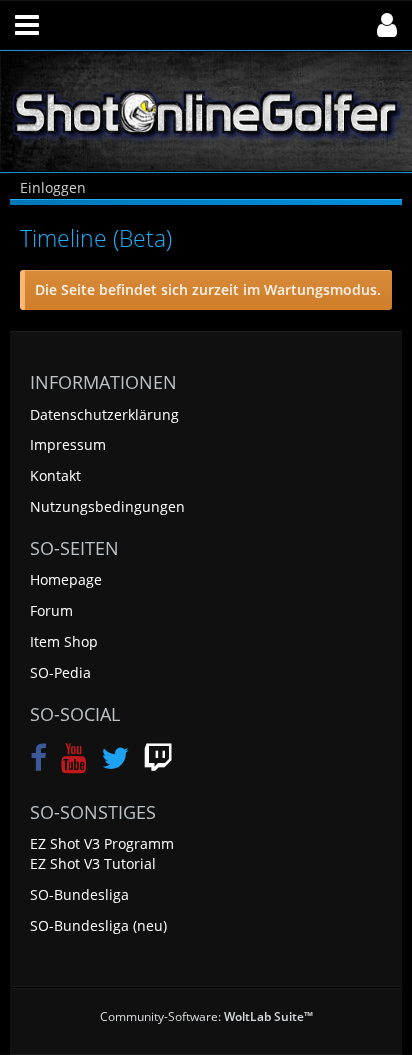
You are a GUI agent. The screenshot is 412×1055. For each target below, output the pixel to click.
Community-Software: (206, 1016)
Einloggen (53, 187)
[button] (27, 25)
